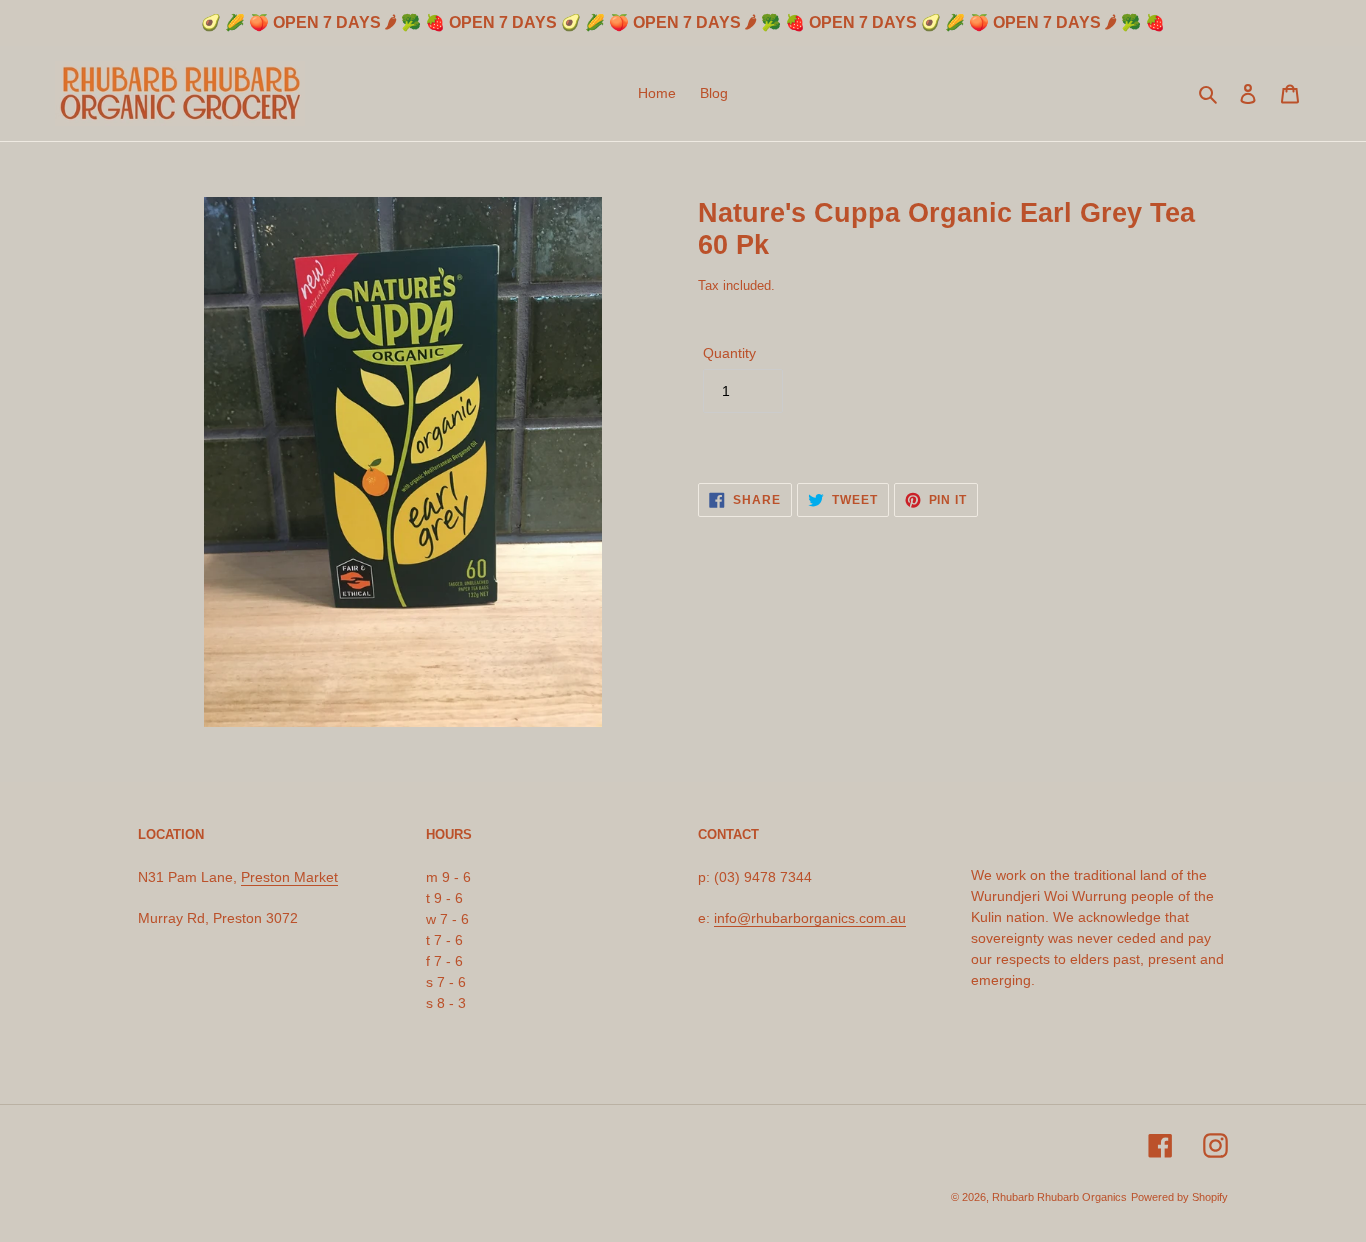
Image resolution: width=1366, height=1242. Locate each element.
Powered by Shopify (1179, 1197)
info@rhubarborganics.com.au (810, 918)
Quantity (729, 353)
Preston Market (289, 877)
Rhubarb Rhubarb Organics (1059, 1197)
